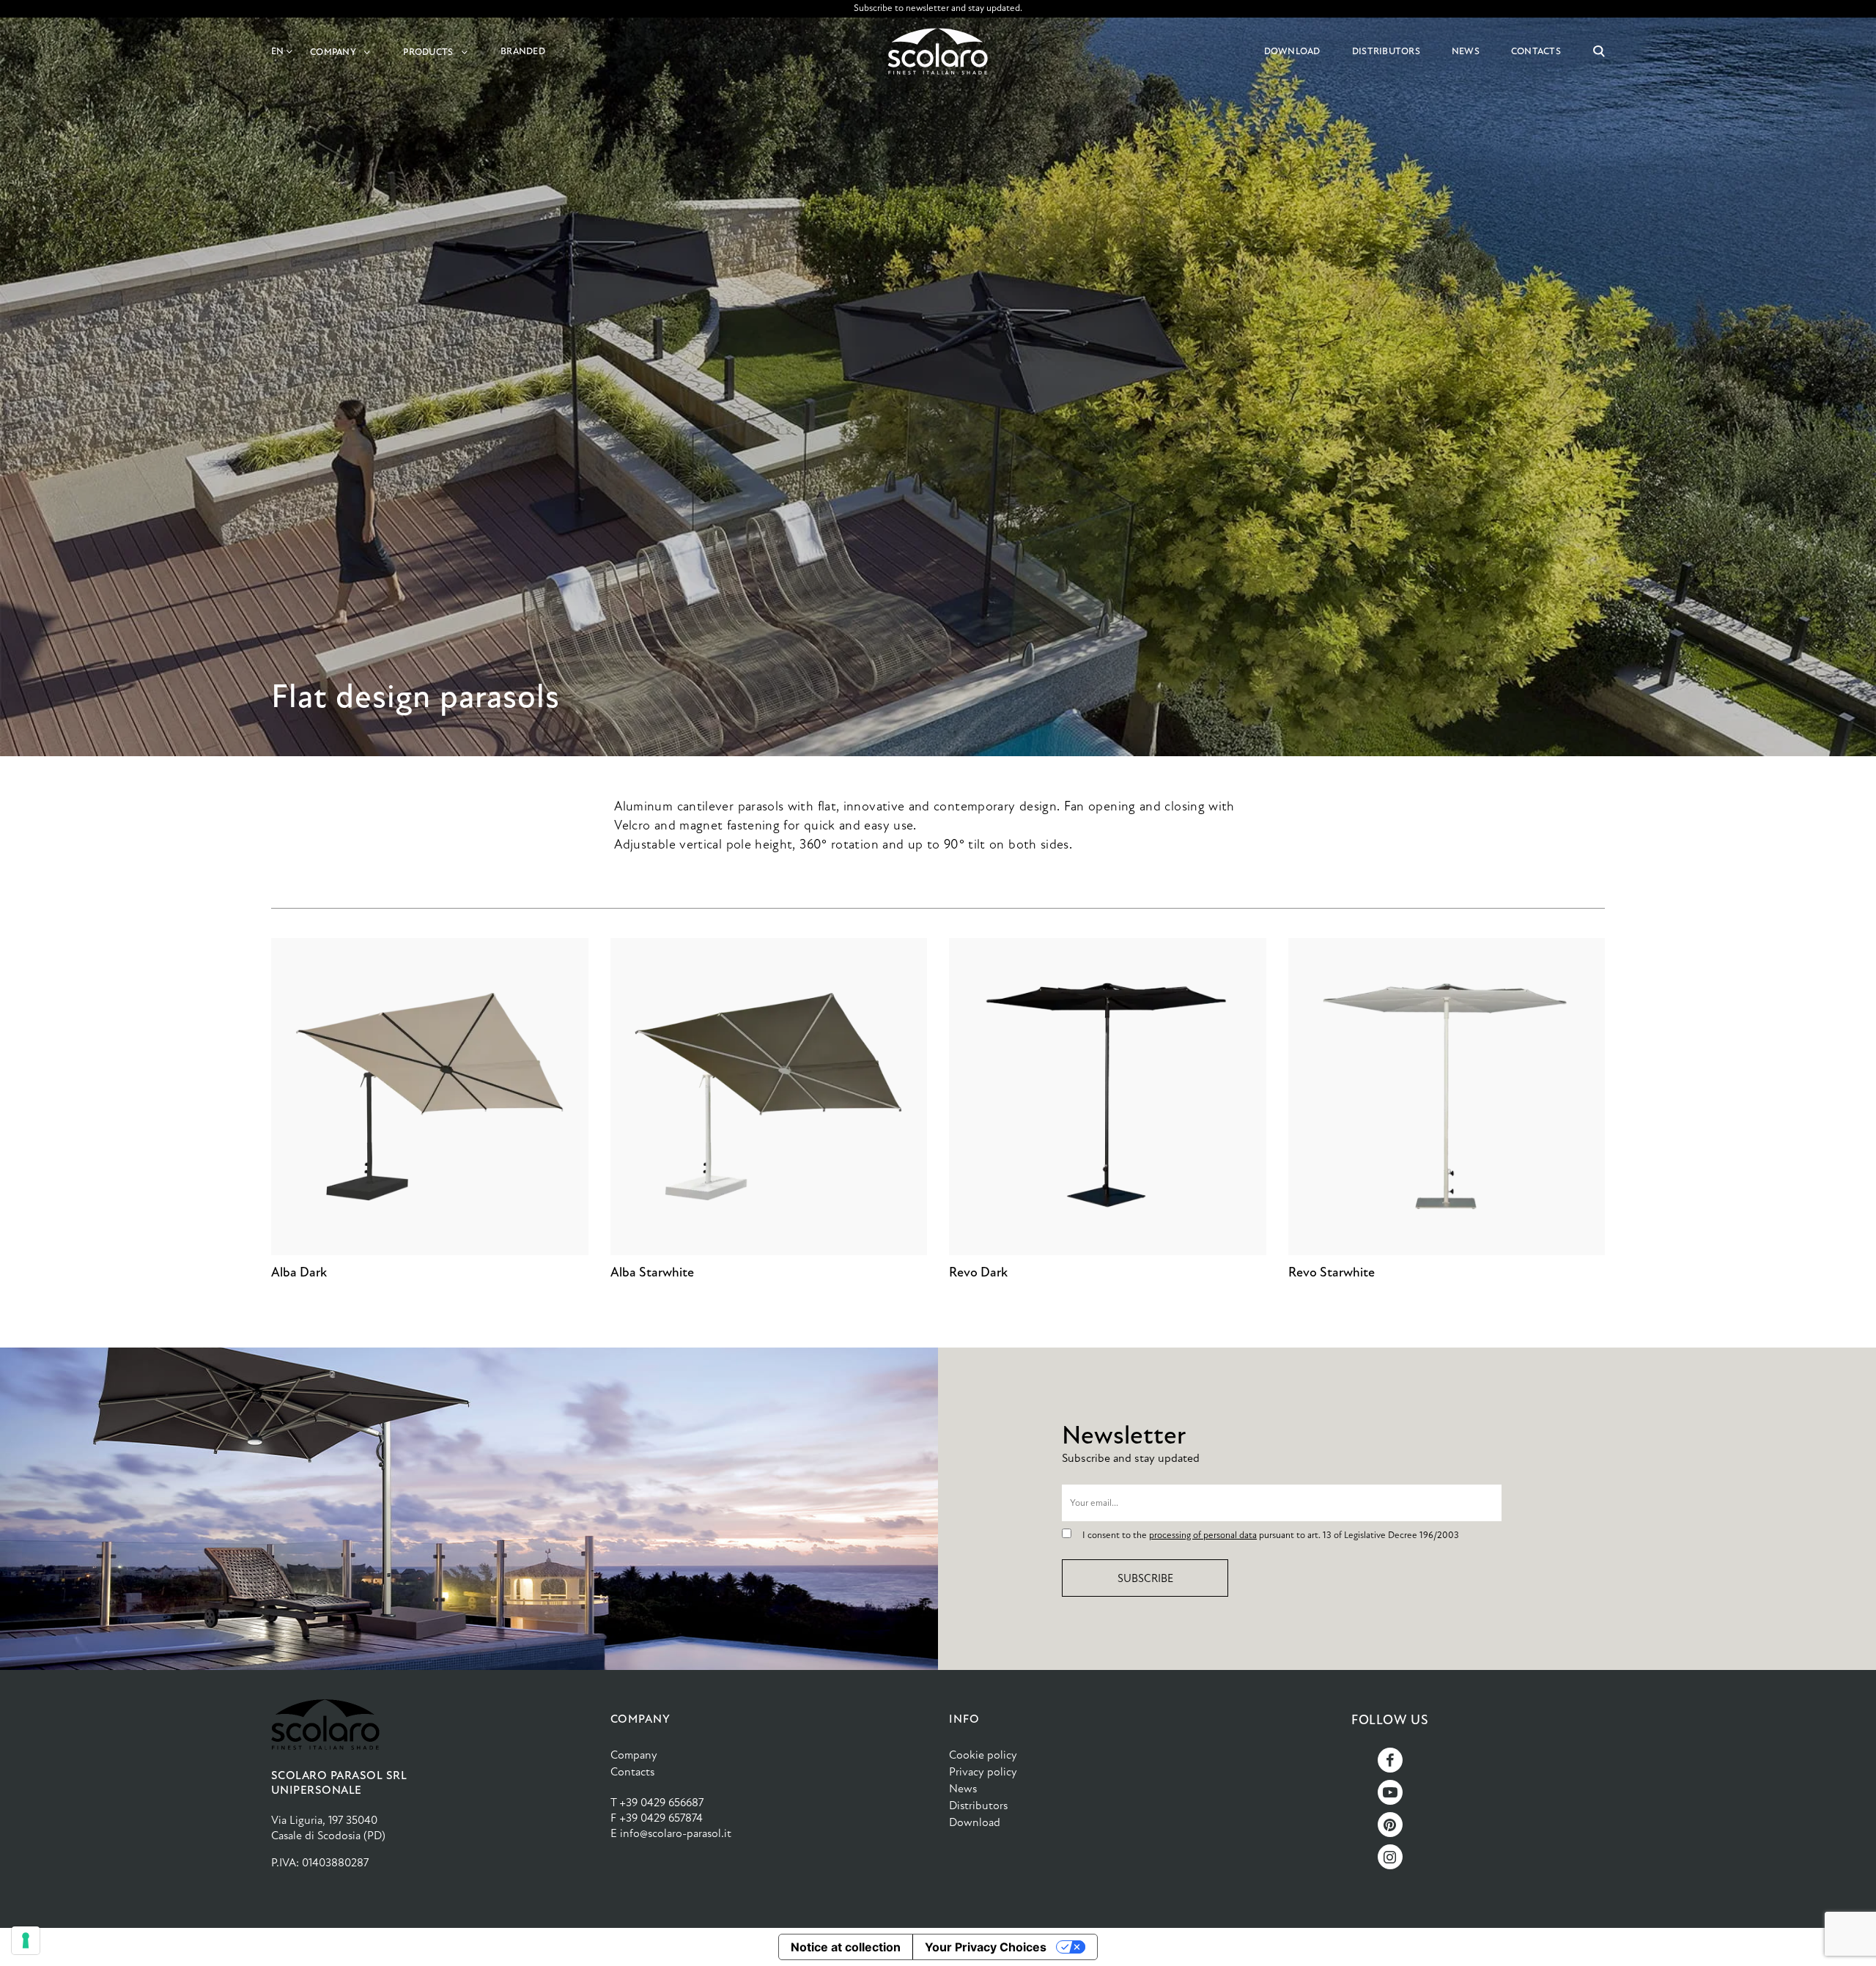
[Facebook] (1390, 1760)
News (963, 1788)
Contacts (632, 1771)
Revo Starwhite (1332, 1272)
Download (975, 1822)
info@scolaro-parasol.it (676, 1833)
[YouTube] (1390, 1792)
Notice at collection (846, 1947)
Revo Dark (978, 1272)
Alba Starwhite (652, 1272)
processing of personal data (1203, 1535)
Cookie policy (983, 1755)
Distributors (978, 1805)
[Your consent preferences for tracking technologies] (26, 1940)
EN (278, 51)
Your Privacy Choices (986, 1947)
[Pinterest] (1390, 1825)
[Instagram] (1390, 1857)
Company (634, 1755)
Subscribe (1145, 1578)
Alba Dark (299, 1272)
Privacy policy (983, 1771)
